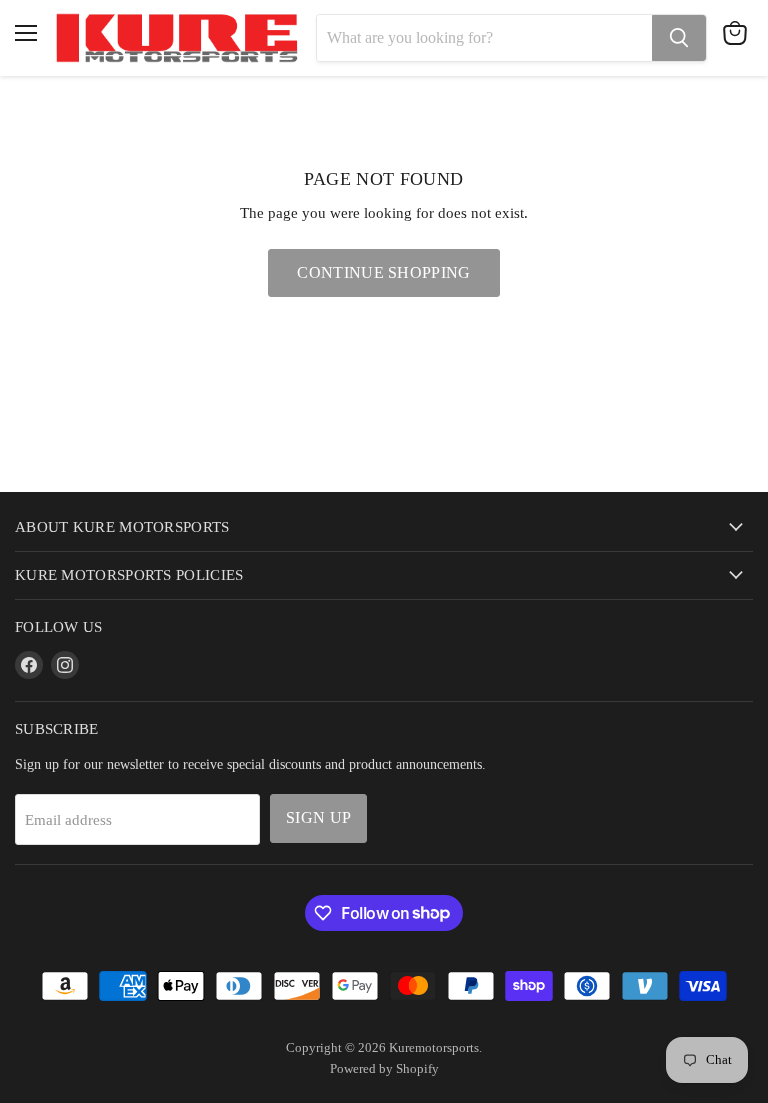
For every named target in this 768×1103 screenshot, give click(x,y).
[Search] (679, 38)
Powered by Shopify (384, 1068)
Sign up (318, 817)
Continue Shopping (383, 272)
